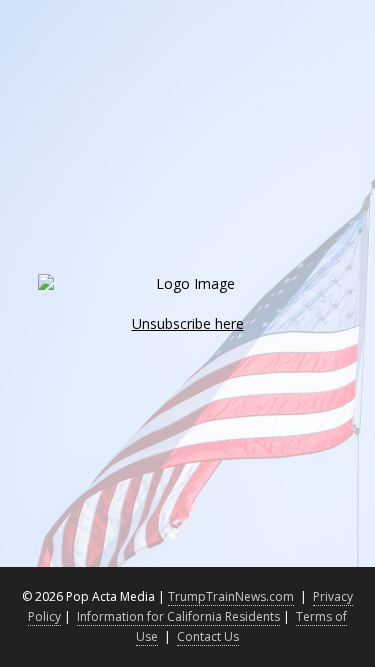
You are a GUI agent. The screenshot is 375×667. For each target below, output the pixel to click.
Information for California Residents (178, 616)
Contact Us (208, 636)
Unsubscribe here (188, 323)
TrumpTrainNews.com (231, 596)
